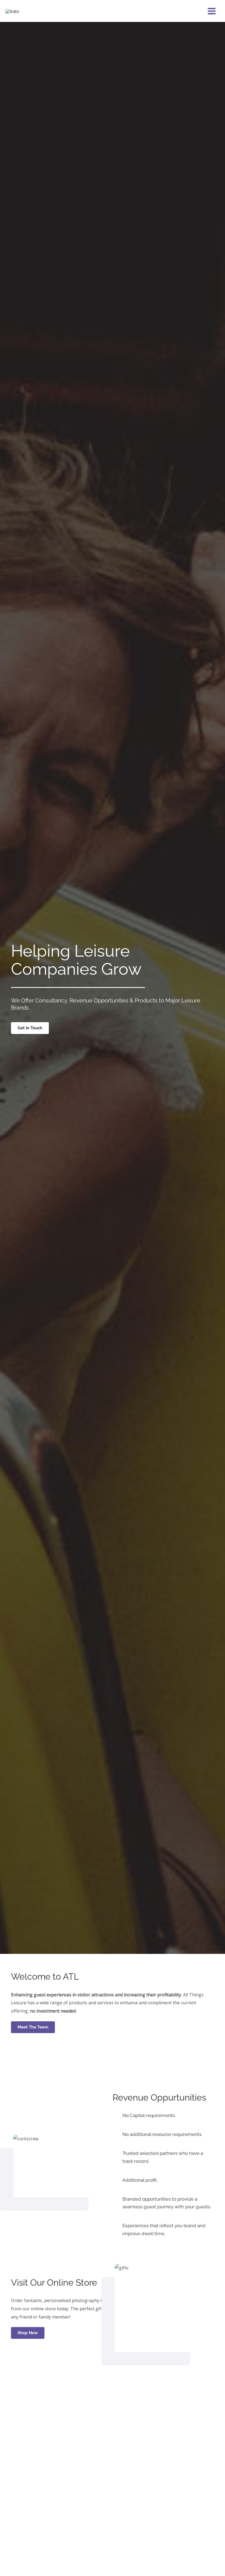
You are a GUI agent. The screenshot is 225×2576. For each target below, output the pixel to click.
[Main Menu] (212, 11)
